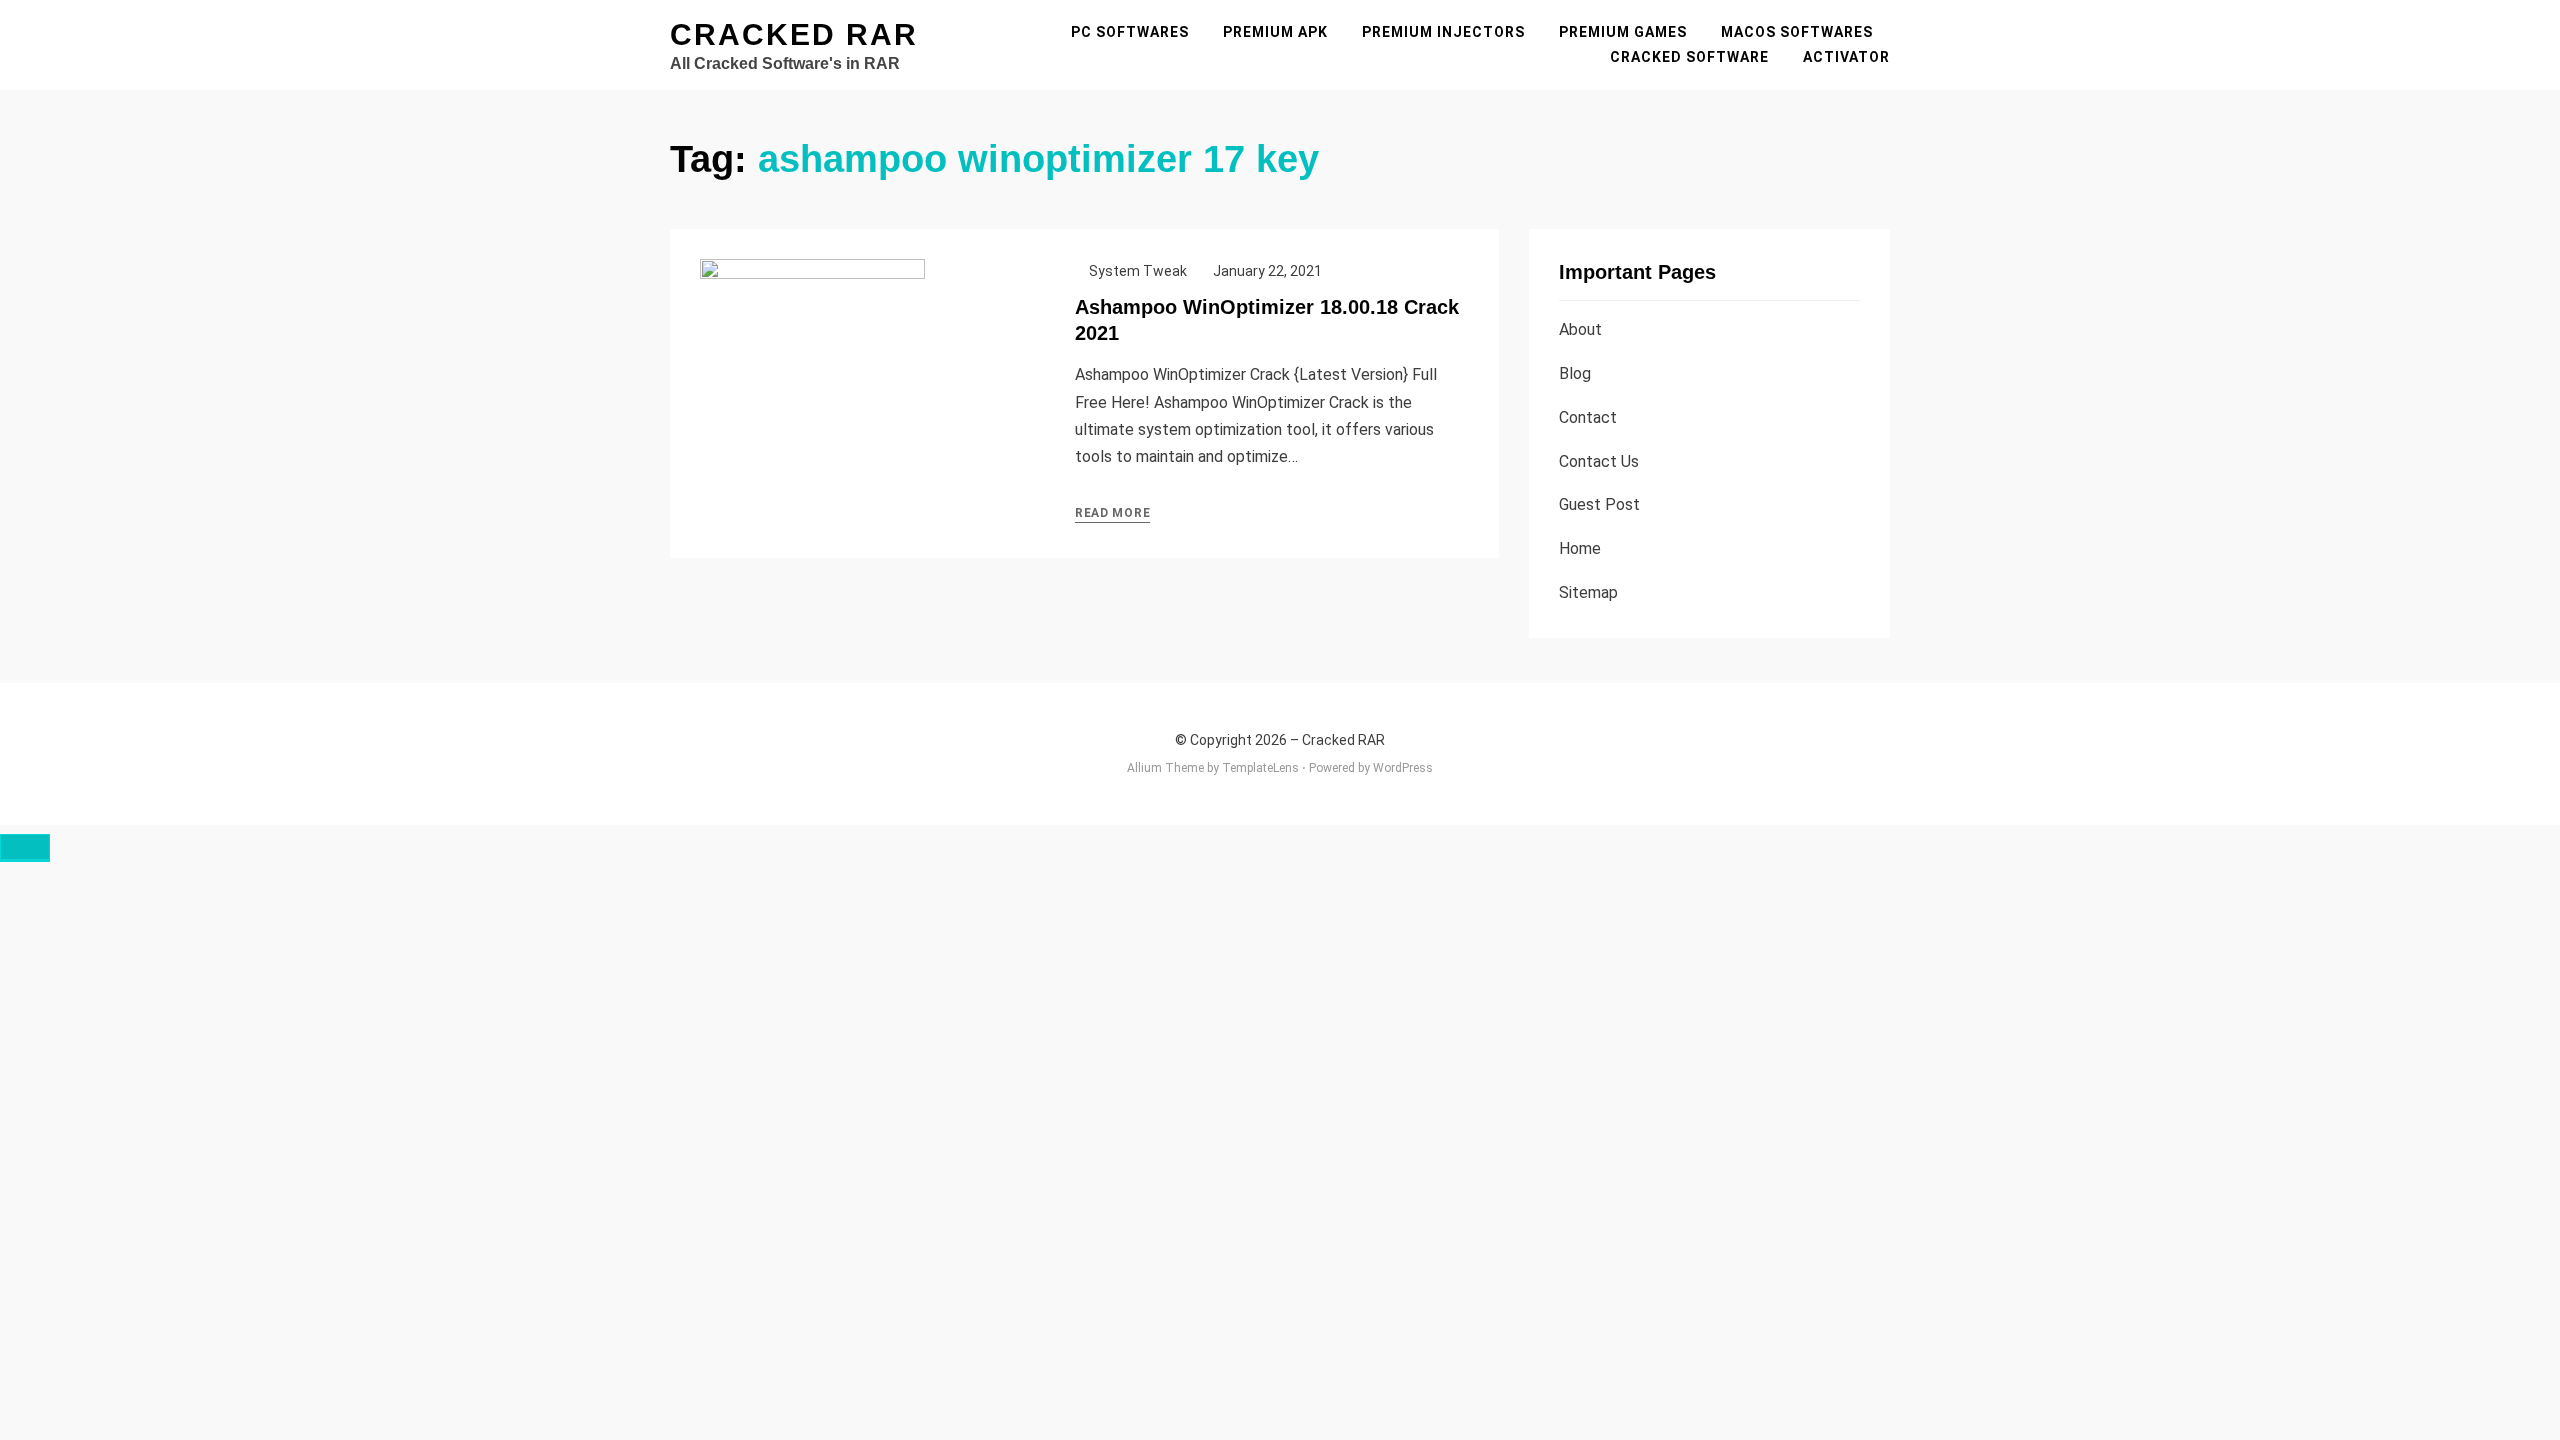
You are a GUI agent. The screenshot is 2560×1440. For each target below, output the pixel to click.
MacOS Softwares (1797, 32)
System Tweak (1138, 271)
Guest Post (1599, 504)
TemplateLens (1260, 768)
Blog (1575, 373)
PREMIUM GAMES (1623, 32)
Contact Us (1599, 461)
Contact (1588, 417)
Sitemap (1588, 592)
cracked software (1689, 57)
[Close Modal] (25, 848)
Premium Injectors (1443, 32)
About (1580, 329)
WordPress (1403, 768)
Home (1580, 548)
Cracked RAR (794, 34)
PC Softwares (1130, 32)
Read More (1112, 513)
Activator (1846, 57)
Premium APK (1275, 32)
